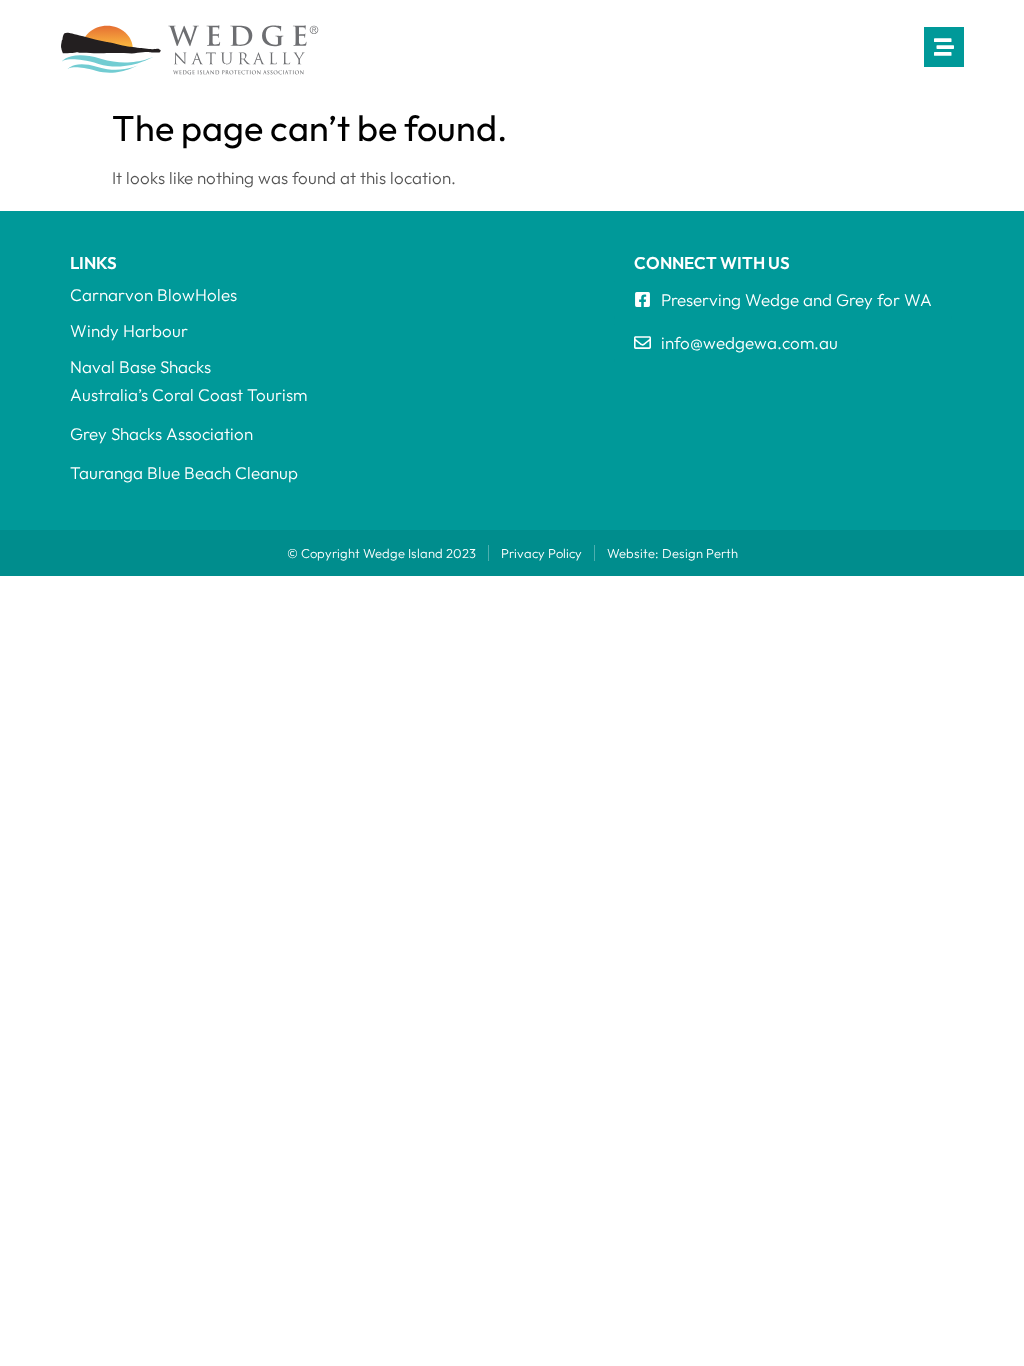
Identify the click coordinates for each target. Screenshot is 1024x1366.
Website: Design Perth (672, 553)
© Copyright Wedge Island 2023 (381, 553)
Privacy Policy (541, 553)
